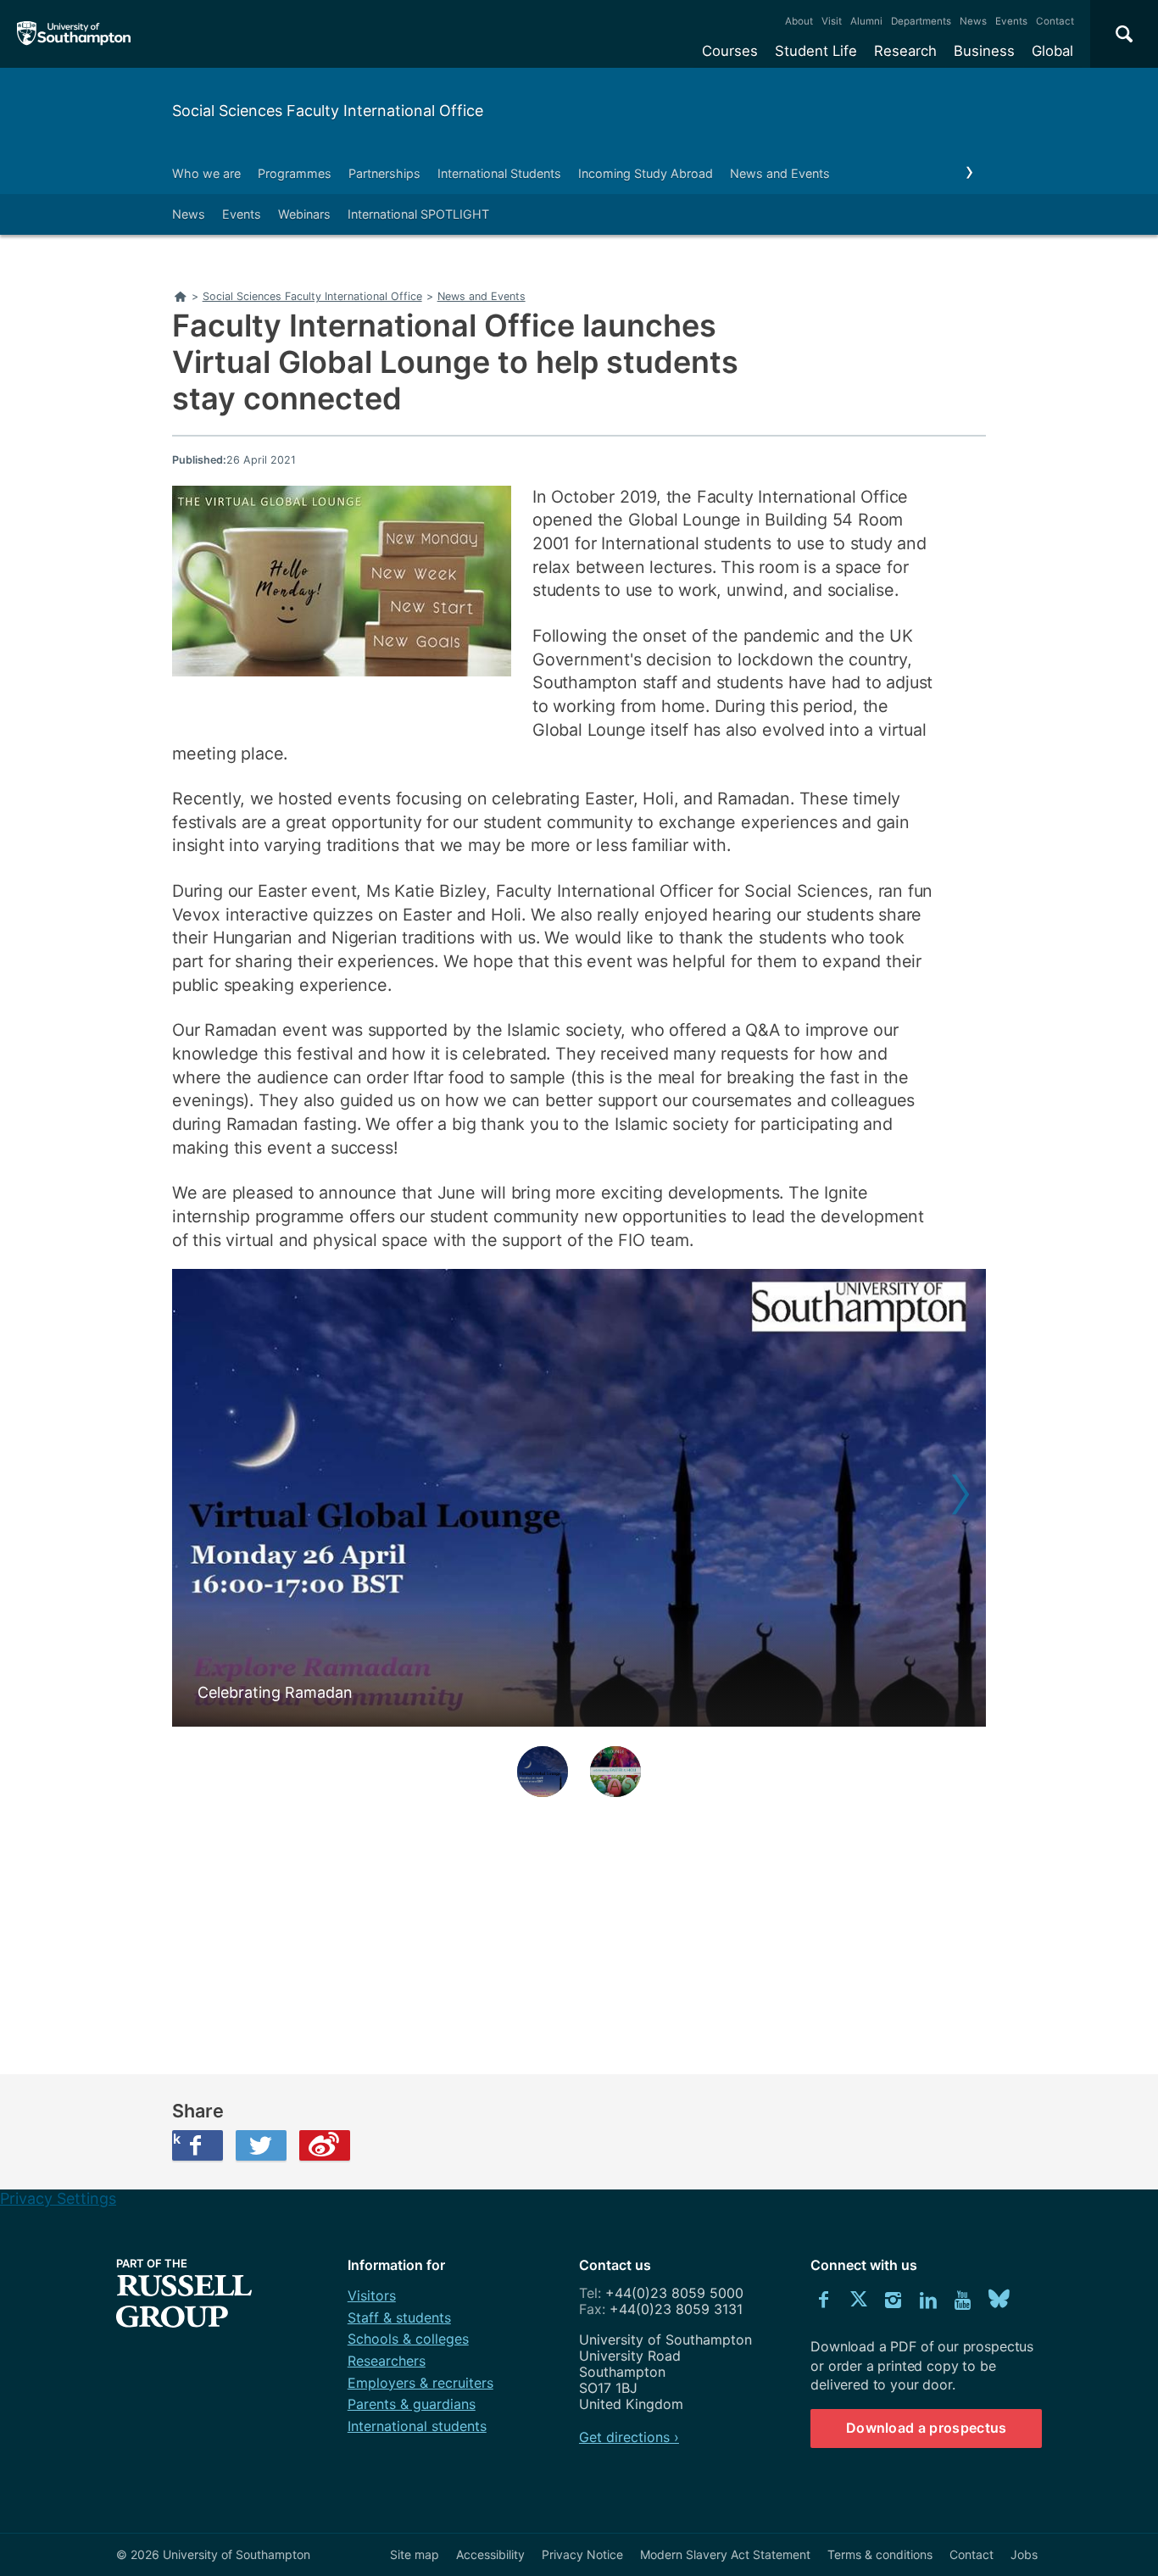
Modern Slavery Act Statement (725, 2554)
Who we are (206, 173)
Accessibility (490, 2554)
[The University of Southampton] (74, 34)
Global (1052, 51)
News (973, 21)
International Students (499, 173)
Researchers (387, 2361)
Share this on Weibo (325, 2145)
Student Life (816, 51)
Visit (832, 21)
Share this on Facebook (176, 2139)
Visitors (372, 2295)
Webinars (304, 214)
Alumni (866, 21)
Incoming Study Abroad (646, 173)
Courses (730, 51)
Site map (415, 2554)
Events (1011, 21)
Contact (1055, 21)
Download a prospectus (927, 2428)
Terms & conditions (880, 2554)
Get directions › (629, 2437)
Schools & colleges (408, 2339)
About (799, 21)
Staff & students (399, 2317)
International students (417, 2426)
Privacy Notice (582, 2554)
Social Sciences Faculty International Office (328, 111)
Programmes (295, 173)
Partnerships (384, 173)
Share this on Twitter (261, 2145)
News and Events (780, 173)
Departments (921, 21)
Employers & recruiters (420, 2383)
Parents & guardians (412, 2404)
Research (905, 51)
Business (984, 51)
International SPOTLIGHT (418, 214)
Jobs (1024, 2554)
